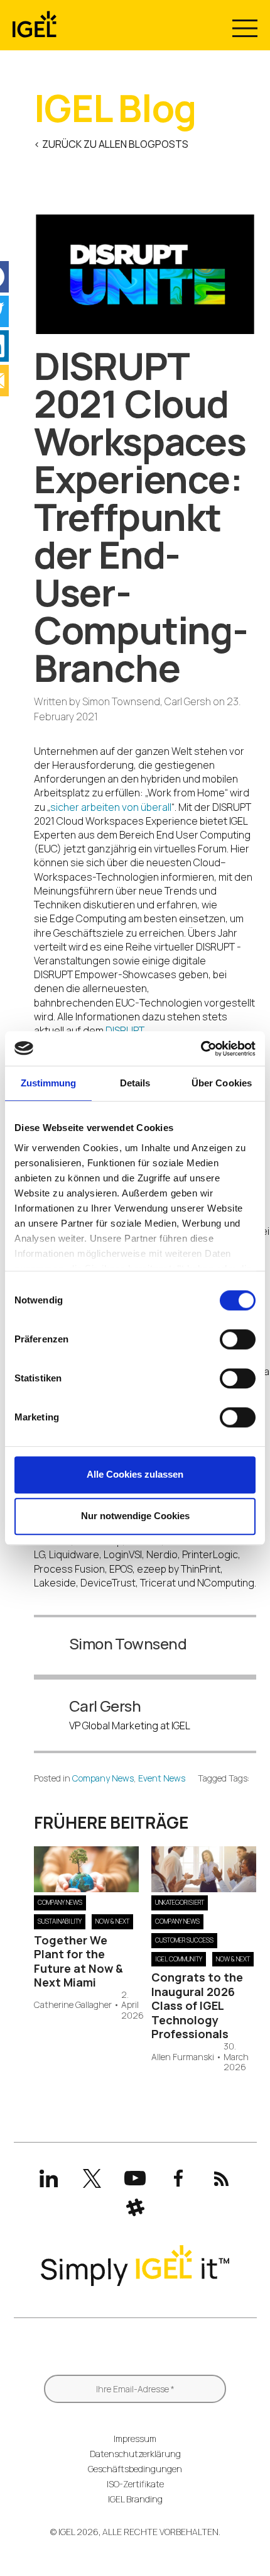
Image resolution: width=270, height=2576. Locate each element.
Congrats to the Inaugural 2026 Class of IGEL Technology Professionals (197, 2005)
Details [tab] (135, 1083)
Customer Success (184, 1940)
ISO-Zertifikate (135, 2484)
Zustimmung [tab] (49, 1083)
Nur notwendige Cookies (135, 1516)
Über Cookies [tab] (222, 1083)
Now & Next (112, 1921)
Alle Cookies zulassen (135, 1474)
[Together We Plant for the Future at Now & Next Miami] (86, 1888)
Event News (162, 1778)
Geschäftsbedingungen (135, 2469)
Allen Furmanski (183, 2057)
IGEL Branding (135, 2499)
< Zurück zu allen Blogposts (111, 144)
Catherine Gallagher (73, 2005)
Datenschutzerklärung (135, 2454)
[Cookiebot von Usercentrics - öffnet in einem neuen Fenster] (201, 1049)
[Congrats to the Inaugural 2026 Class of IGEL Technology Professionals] (204, 1888)
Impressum (135, 2439)
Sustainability (60, 1921)
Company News (103, 1778)
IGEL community (179, 1959)
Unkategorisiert (180, 1902)
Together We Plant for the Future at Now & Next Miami (78, 1961)
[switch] (238, 1339)
